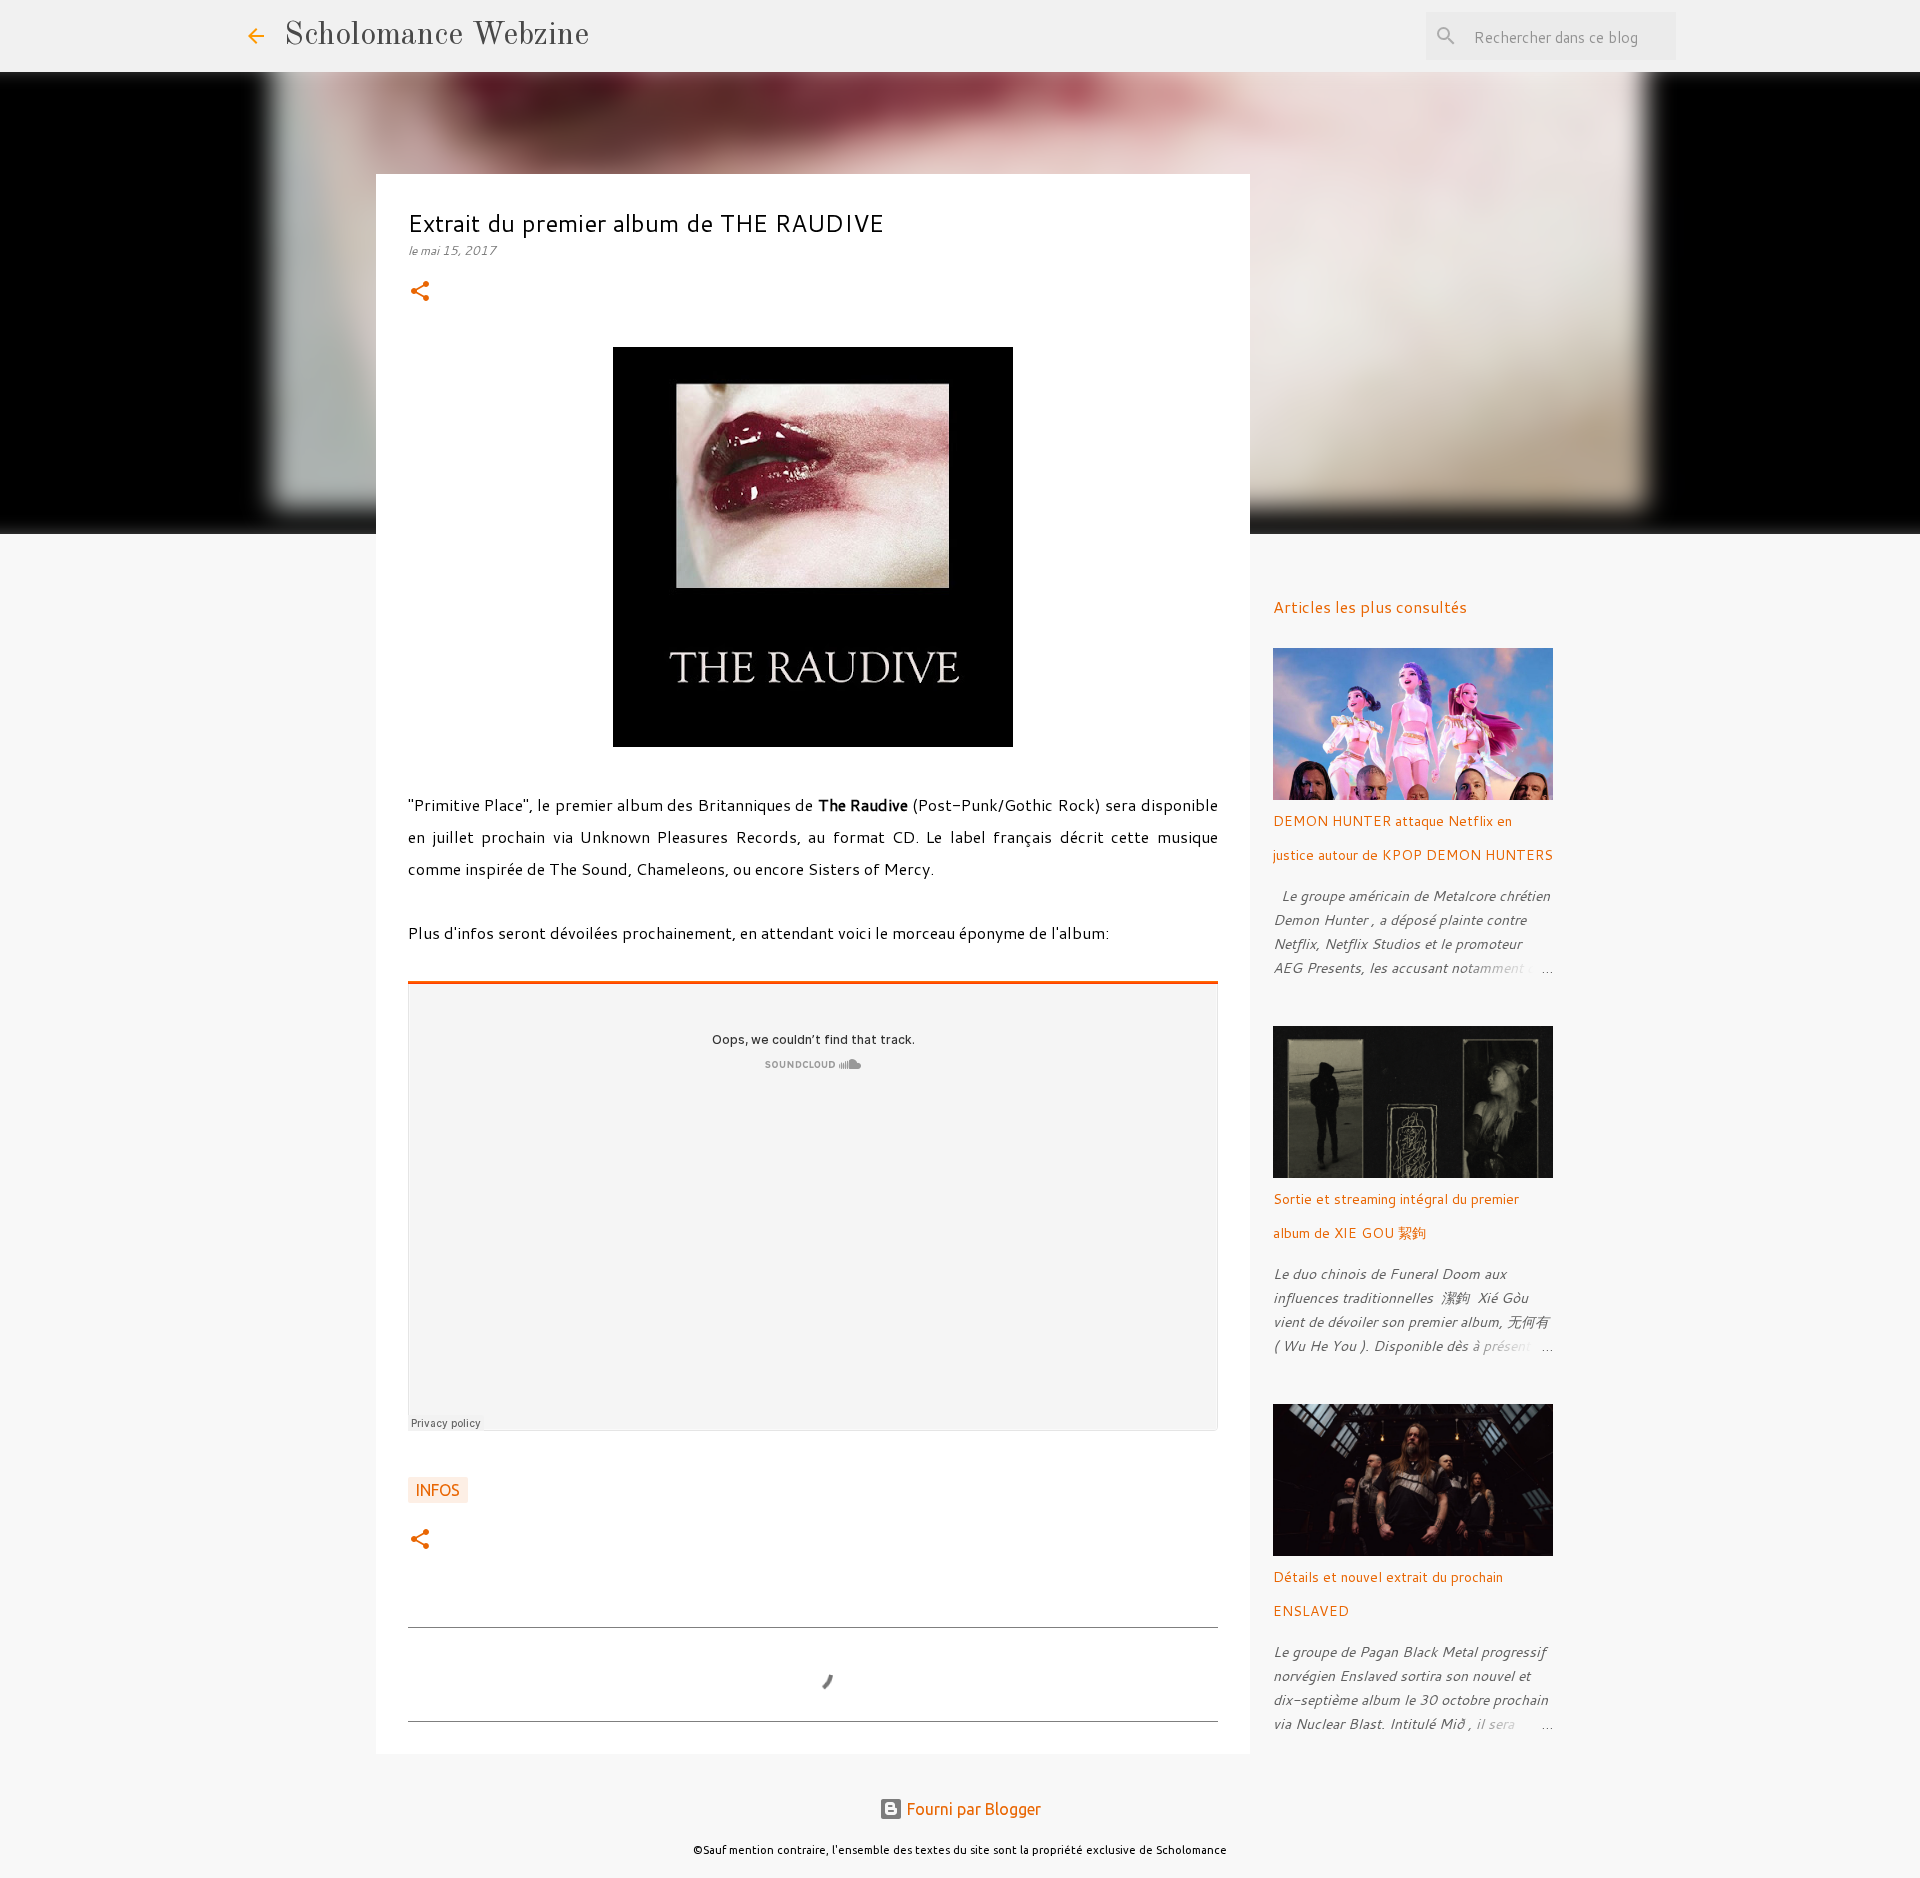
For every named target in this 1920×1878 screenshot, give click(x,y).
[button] (420, 292)
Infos (438, 1490)
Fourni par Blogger (972, 1809)
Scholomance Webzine (436, 36)
